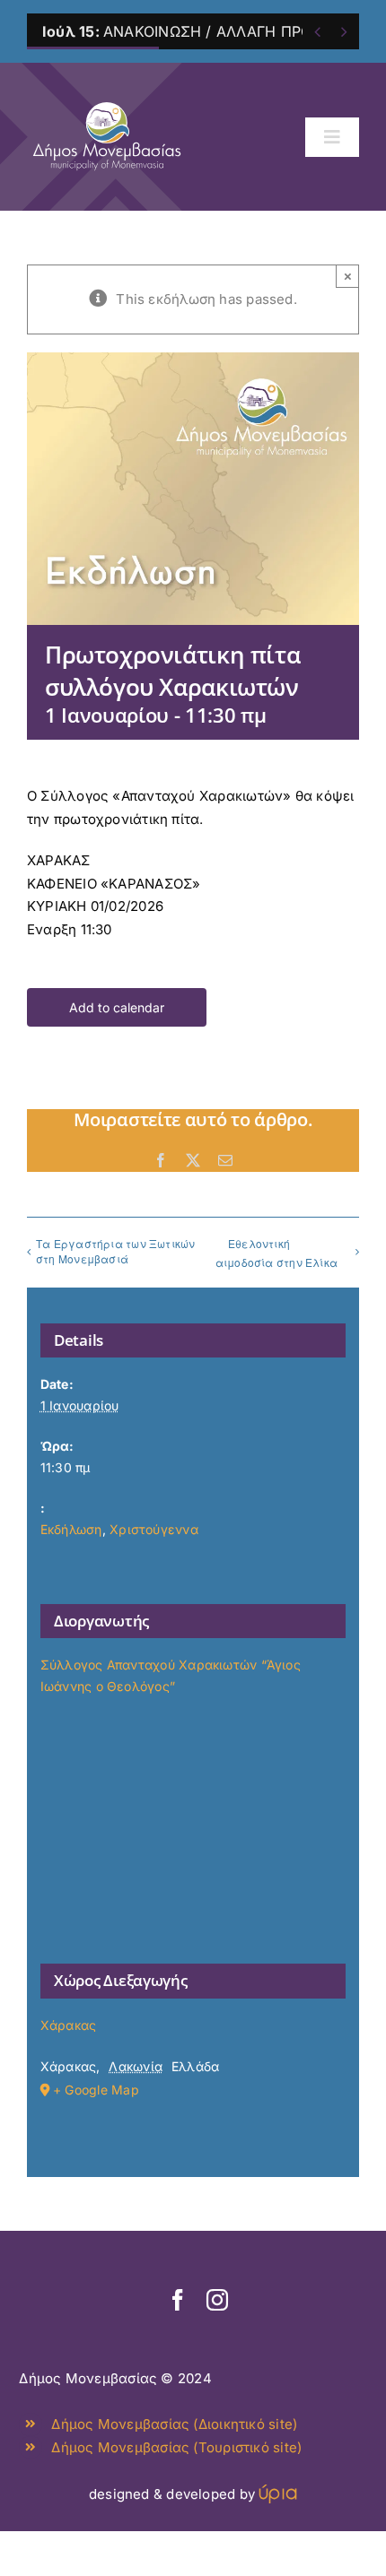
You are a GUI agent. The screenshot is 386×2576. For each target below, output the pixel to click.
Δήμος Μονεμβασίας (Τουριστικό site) (176, 2447)
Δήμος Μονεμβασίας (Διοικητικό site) (174, 2424)
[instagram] (217, 2300)
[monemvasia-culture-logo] (107, 96)
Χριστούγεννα (154, 1529)
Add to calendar (117, 1007)
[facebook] (178, 2300)
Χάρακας (69, 2025)
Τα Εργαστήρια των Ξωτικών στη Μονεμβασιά (116, 1251)
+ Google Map (96, 2090)
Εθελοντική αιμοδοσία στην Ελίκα (277, 1253)
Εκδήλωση (71, 1529)
